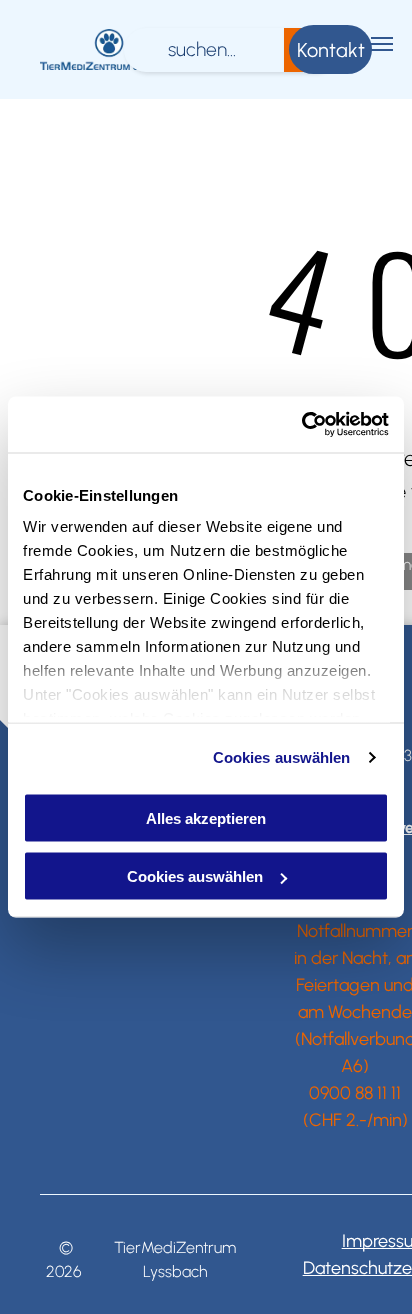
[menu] (382, 44)
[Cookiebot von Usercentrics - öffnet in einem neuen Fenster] (301, 425)
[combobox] (204, 50)
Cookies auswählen (282, 757)
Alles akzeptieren (206, 817)
